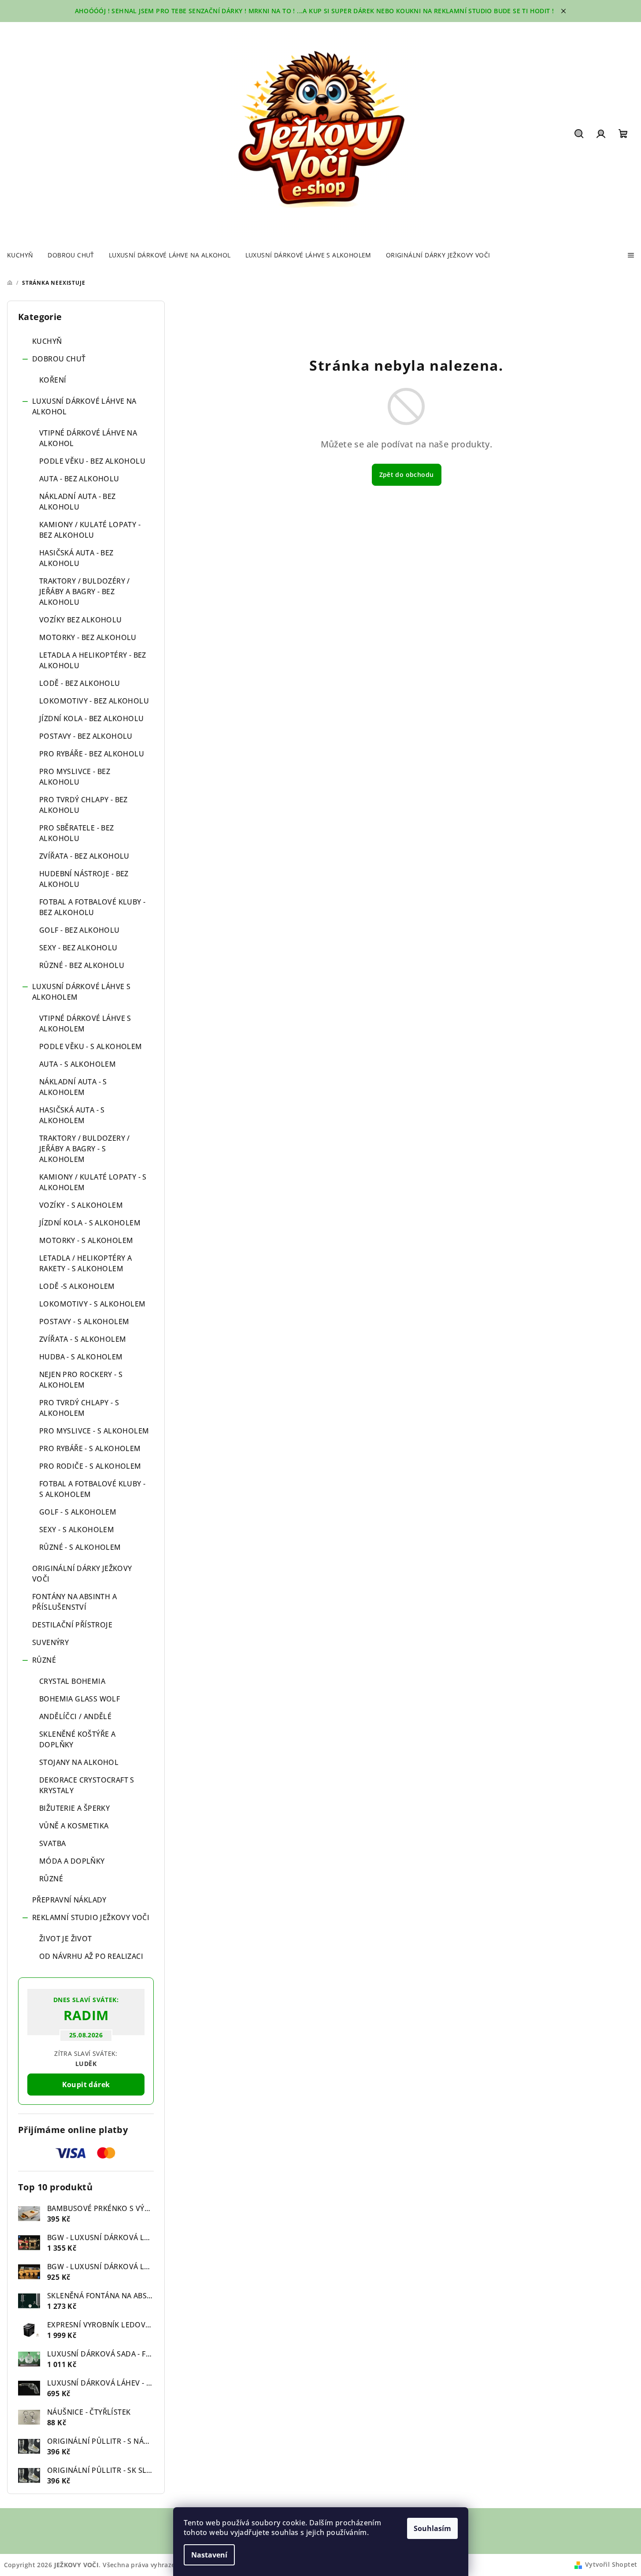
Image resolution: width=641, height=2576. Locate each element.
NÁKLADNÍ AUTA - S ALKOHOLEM (73, 1087)
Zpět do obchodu (407, 475)
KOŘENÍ (53, 380)
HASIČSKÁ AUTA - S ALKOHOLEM (72, 1115)
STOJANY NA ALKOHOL (79, 1762)
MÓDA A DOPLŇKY (72, 1861)
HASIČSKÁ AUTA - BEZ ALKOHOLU (76, 558)
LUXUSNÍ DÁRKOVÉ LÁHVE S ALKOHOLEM (81, 992)
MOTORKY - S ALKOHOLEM (86, 1240)
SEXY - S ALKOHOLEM (77, 1530)
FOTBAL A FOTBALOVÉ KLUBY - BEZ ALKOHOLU (92, 907)
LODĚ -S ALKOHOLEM (77, 1286)
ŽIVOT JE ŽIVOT (66, 1939)
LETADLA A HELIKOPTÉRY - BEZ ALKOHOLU (93, 660)
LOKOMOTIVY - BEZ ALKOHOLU (94, 701)
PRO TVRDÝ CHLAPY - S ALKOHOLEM (79, 1408)
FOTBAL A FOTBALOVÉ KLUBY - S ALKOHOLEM (92, 1489)
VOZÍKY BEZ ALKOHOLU (81, 620)
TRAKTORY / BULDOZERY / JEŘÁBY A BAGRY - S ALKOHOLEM (85, 1149)
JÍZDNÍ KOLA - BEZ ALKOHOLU (91, 718)
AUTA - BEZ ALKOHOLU (79, 479)
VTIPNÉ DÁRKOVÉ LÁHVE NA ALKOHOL (88, 438)
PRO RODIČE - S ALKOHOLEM (90, 1466)
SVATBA (52, 1843)
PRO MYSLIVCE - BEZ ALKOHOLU (75, 777)
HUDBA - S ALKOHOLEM (81, 1357)
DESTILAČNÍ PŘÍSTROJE (72, 1625)
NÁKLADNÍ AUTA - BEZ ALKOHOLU (78, 502)
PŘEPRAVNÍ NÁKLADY (69, 1900)
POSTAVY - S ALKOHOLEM (84, 1322)
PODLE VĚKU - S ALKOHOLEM (91, 1046)
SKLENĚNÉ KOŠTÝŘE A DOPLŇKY (77, 1739)
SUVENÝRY (50, 1642)
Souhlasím (432, 2528)
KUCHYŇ (47, 341)
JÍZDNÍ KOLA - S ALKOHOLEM (90, 1223)
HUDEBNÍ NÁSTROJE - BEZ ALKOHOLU (84, 879)
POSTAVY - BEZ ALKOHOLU (86, 736)
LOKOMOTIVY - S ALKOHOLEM (93, 1304)
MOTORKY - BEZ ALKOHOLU (88, 637)
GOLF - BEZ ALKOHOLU (80, 930)
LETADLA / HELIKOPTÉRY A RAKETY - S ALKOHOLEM (85, 1263)
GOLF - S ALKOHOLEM (78, 1512)
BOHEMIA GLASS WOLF (80, 1699)
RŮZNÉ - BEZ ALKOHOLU (82, 965)
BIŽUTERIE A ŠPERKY (74, 1808)
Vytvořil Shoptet (611, 2564)
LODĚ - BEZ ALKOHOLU (80, 683)
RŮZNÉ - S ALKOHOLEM (80, 1547)
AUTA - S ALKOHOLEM (78, 1064)
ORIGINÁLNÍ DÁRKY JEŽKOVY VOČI (82, 1574)
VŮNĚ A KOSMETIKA (74, 1826)
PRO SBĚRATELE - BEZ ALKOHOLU (77, 833)
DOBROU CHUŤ (59, 359)
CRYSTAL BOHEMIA (72, 1681)
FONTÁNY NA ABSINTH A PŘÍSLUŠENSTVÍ (74, 1602)
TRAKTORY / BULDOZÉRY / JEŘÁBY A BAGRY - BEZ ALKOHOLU (85, 592)
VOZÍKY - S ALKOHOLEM (81, 1205)
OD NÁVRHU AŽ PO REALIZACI (91, 1956)
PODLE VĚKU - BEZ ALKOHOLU (92, 461)
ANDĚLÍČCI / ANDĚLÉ (75, 1716)
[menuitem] (20, 255)
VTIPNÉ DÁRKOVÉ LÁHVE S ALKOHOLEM (85, 1024)
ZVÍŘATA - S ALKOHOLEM (83, 1339)
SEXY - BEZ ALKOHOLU (78, 948)
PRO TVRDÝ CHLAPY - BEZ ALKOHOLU (83, 805)
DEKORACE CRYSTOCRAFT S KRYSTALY (87, 1785)
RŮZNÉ (44, 1660)
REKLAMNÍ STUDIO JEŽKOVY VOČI (91, 1917)
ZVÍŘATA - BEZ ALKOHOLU (84, 856)
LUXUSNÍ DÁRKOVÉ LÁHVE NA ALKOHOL (84, 406)
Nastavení (209, 2555)
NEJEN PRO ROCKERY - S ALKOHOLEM (81, 1380)
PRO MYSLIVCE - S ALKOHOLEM (94, 1431)
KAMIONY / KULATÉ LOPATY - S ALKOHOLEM (93, 1182)
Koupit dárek (86, 2085)
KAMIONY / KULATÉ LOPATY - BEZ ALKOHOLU (90, 530)
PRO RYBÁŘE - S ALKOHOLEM (90, 1448)
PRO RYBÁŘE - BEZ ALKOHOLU (92, 754)
